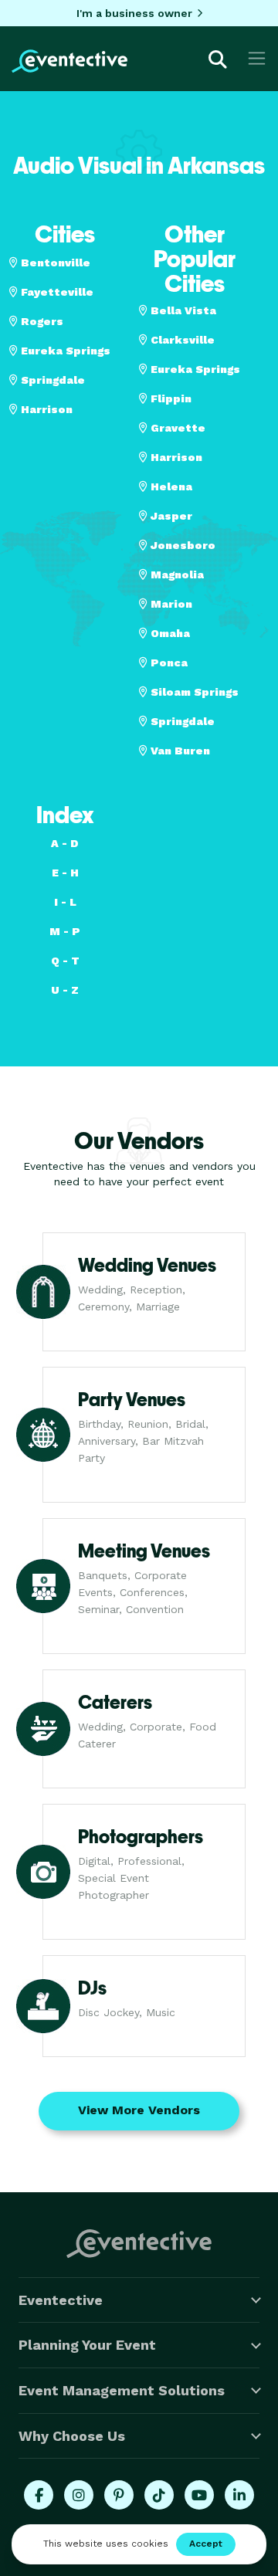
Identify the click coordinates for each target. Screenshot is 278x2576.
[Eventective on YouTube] (199, 2495)
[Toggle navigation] (257, 58)
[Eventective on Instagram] (79, 2495)
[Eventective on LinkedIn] (239, 2495)
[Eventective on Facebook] (39, 2495)
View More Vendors (139, 2110)
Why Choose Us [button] (72, 2436)
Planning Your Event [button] (87, 2345)
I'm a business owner (134, 13)
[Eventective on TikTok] (159, 2495)
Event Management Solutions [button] (122, 2390)
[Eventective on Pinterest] (119, 2495)
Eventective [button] (61, 2300)
